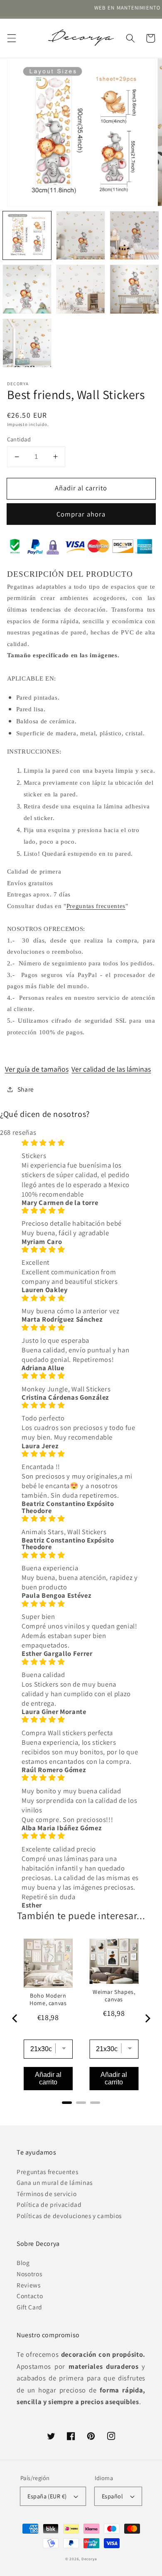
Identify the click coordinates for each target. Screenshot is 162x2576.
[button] (11, 38)
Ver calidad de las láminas (111, 1069)
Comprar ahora (81, 514)
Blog (23, 2263)
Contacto (30, 2296)
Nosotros (29, 2274)
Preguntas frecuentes (96, 906)
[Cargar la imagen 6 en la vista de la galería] (134, 289)
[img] (81, 1143)
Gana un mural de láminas (55, 2182)
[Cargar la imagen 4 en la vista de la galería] (27, 289)
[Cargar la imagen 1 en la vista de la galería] (27, 235)
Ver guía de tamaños (37, 1069)
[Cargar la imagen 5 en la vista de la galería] (81, 289)
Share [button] (26, 1089)
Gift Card (29, 2307)
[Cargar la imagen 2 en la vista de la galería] (81, 235)
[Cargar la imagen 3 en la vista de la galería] (134, 235)
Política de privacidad (49, 2204)
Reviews (29, 2285)
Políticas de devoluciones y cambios (69, 2216)
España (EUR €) (47, 2496)
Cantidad (19, 439)
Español (112, 2496)
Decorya (89, 2559)
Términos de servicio (47, 2194)
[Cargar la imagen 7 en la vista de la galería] (27, 343)
